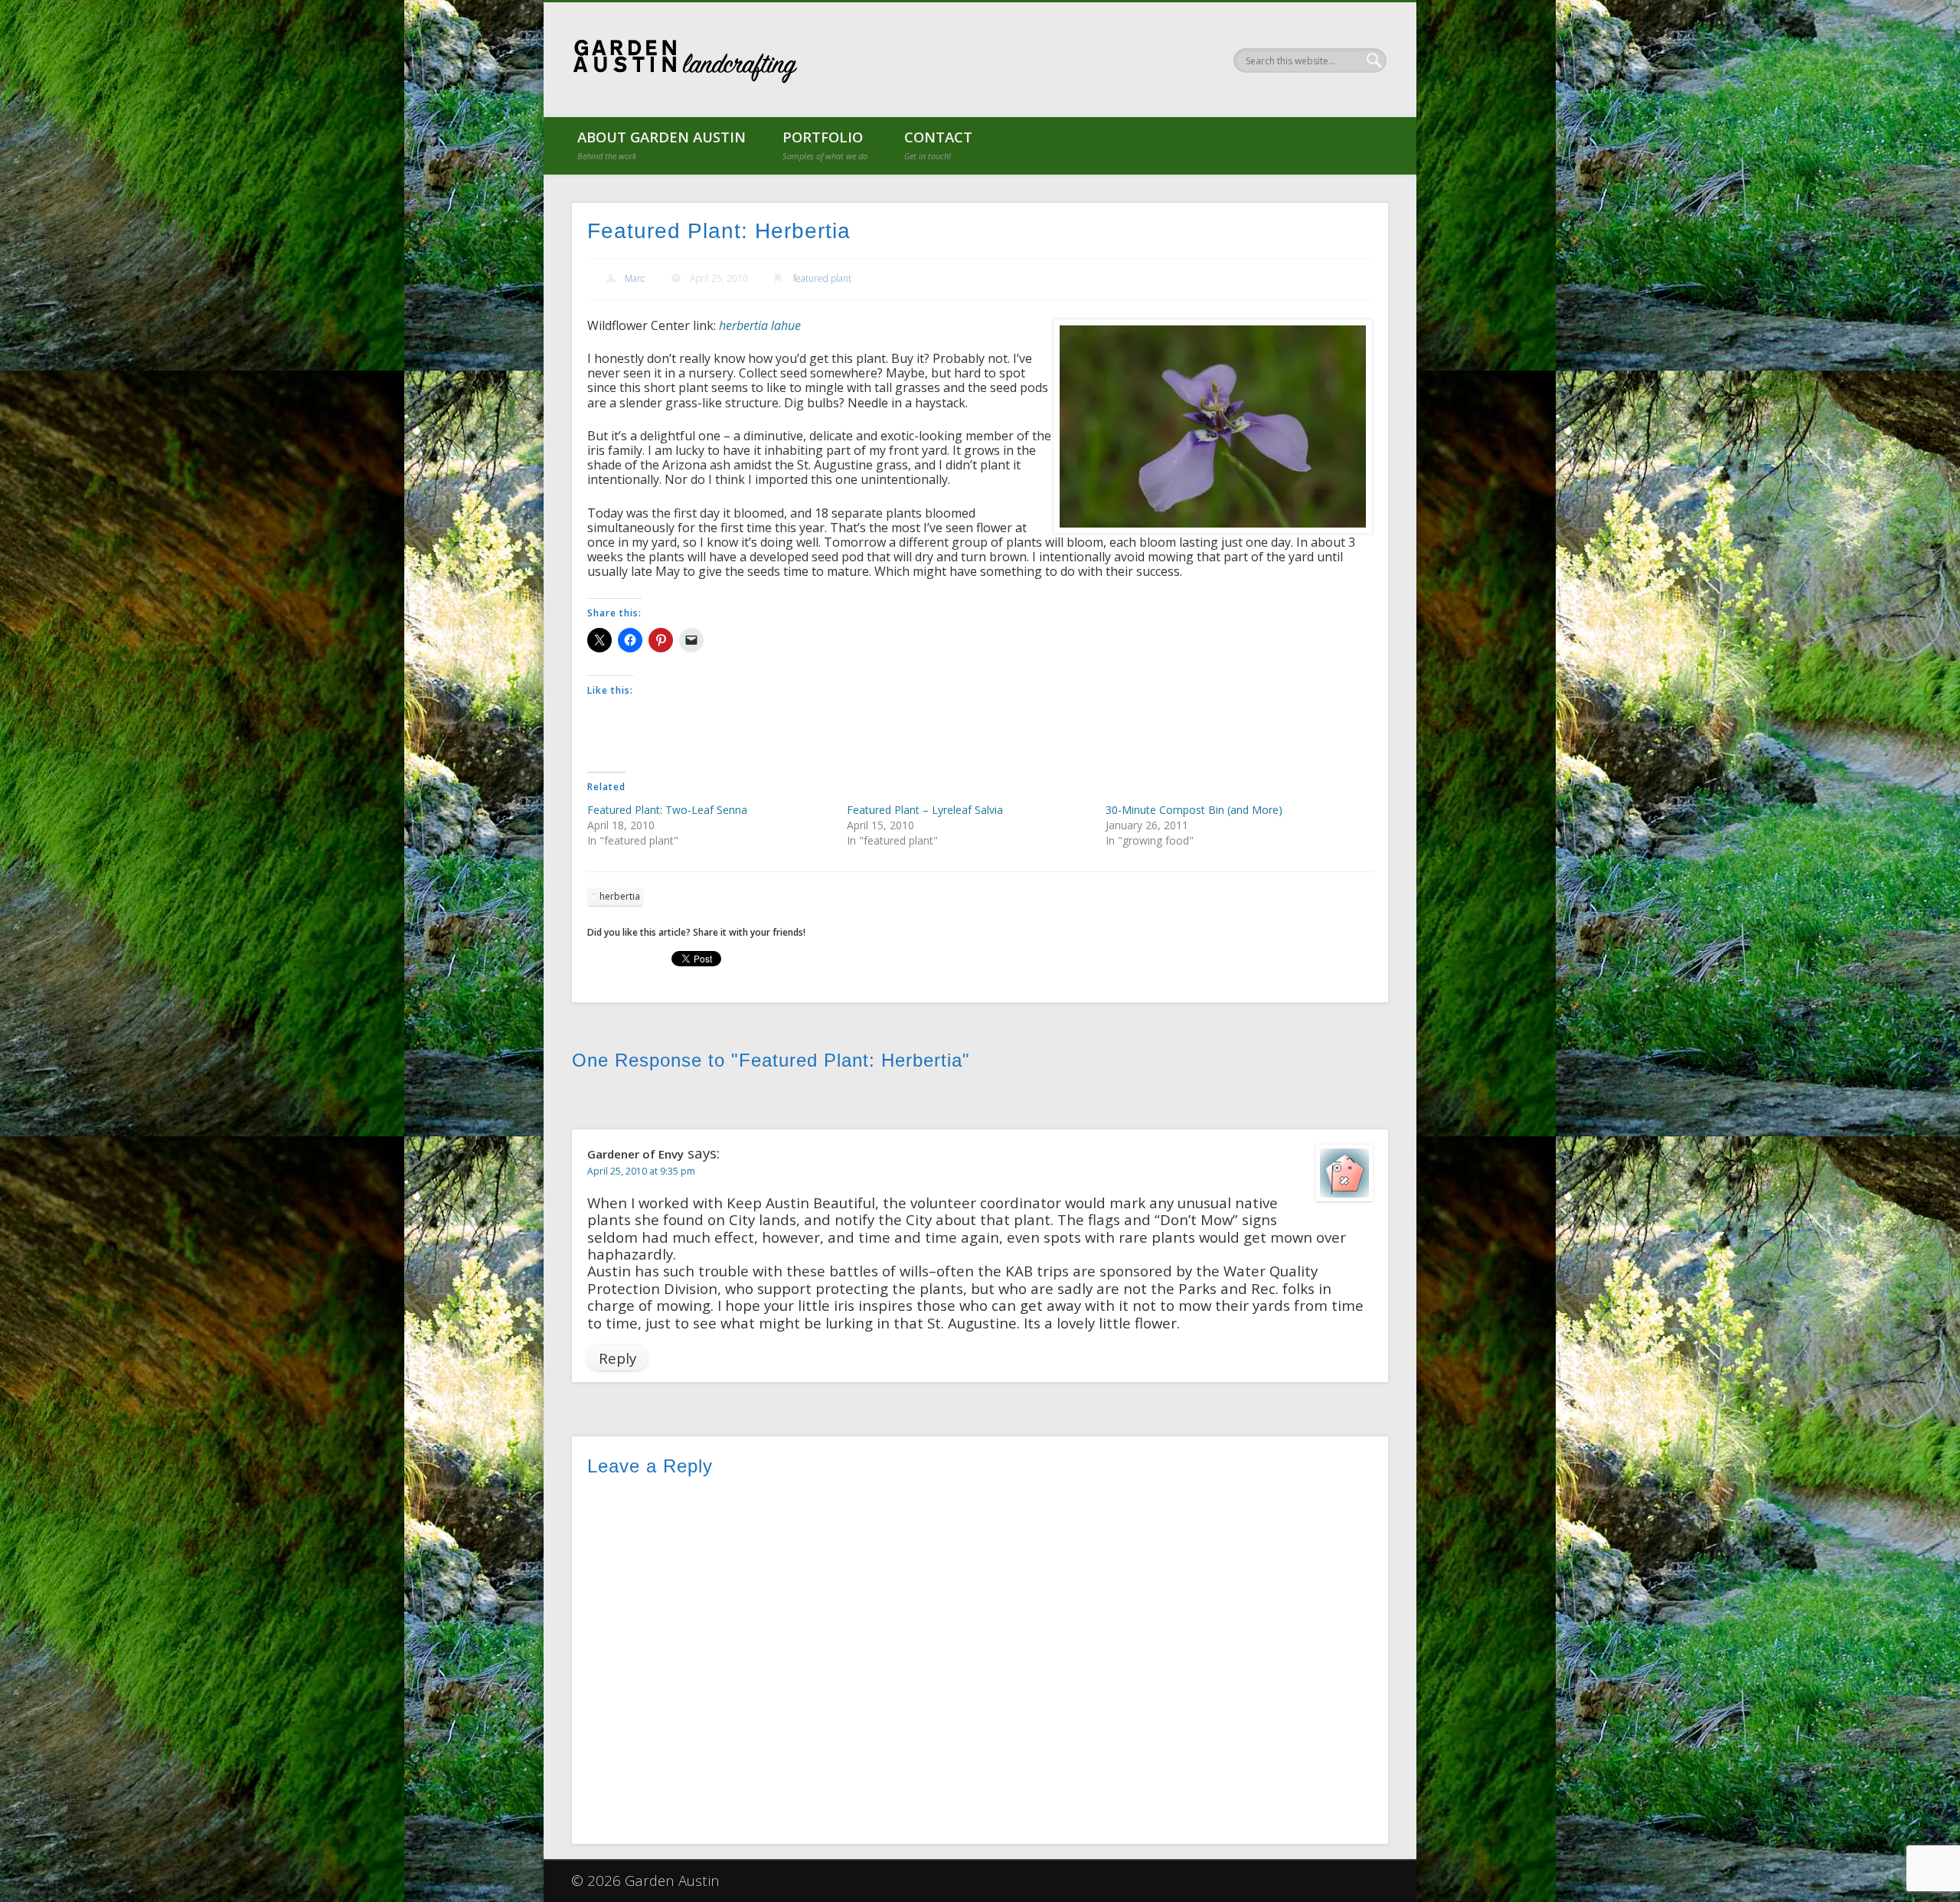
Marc (635, 278)
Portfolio (825, 144)
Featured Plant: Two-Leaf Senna (667, 810)
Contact (938, 144)
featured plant (822, 278)
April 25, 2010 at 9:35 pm (641, 1171)
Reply (617, 1358)
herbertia (620, 896)
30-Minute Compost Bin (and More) (1194, 810)
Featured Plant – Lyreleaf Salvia (925, 810)
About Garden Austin (661, 144)
